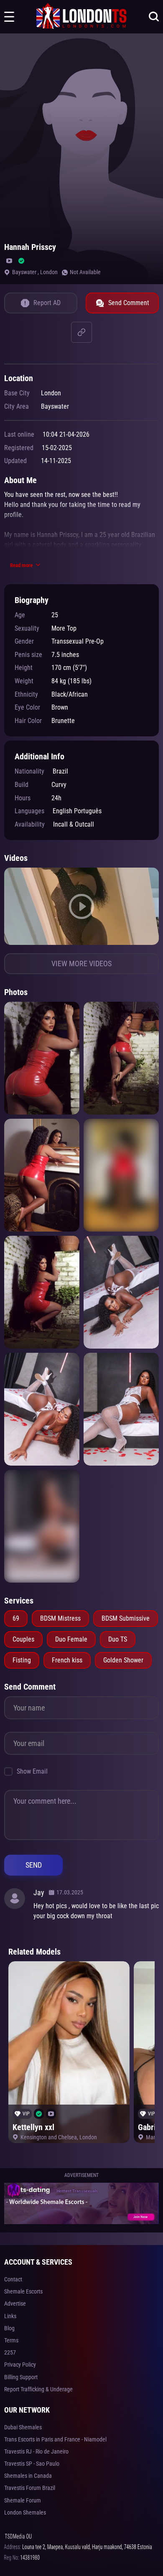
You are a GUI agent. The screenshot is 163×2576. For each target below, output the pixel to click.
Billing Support (21, 2377)
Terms (11, 2340)
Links (10, 2316)
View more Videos (81, 963)
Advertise (15, 2304)
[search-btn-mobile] (154, 17)
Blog (9, 2328)
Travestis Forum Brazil (30, 2488)
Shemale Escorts (23, 2291)
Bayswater (25, 272)
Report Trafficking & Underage (38, 2389)
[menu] (9, 17)
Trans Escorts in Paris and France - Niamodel (55, 2439)
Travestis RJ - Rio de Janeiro (36, 2451)
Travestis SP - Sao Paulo (32, 2464)
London (49, 272)
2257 (10, 2352)
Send (34, 1865)
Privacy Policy (20, 2365)
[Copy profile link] (81, 332)
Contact (13, 2279)
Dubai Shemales (23, 2427)
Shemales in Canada (28, 2476)
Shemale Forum (23, 2500)
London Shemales (25, 2512)
